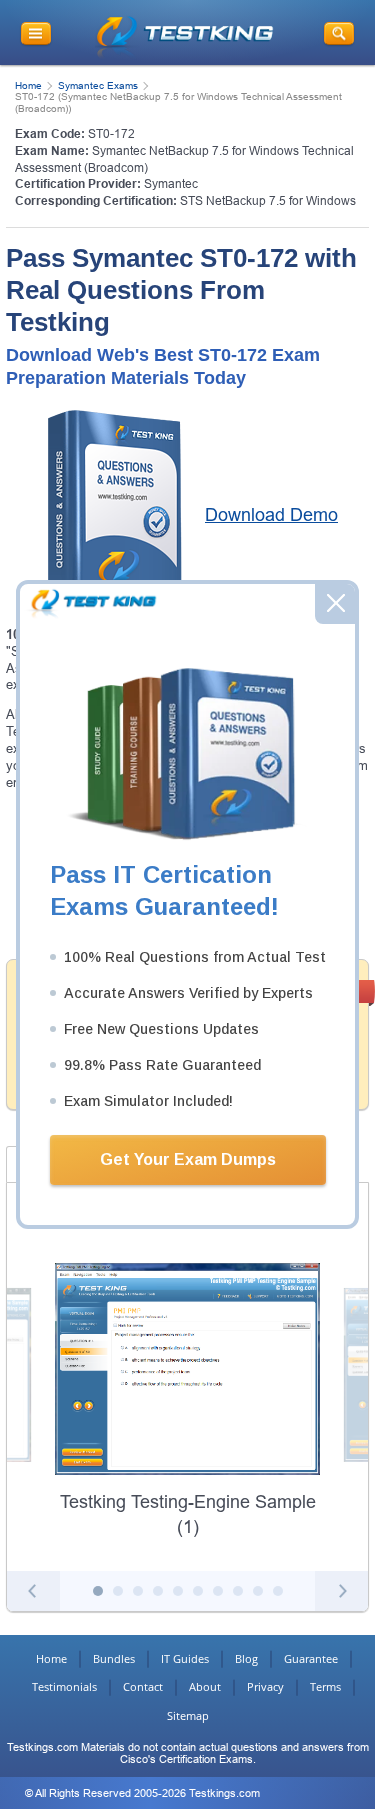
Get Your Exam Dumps (188, 1159)
